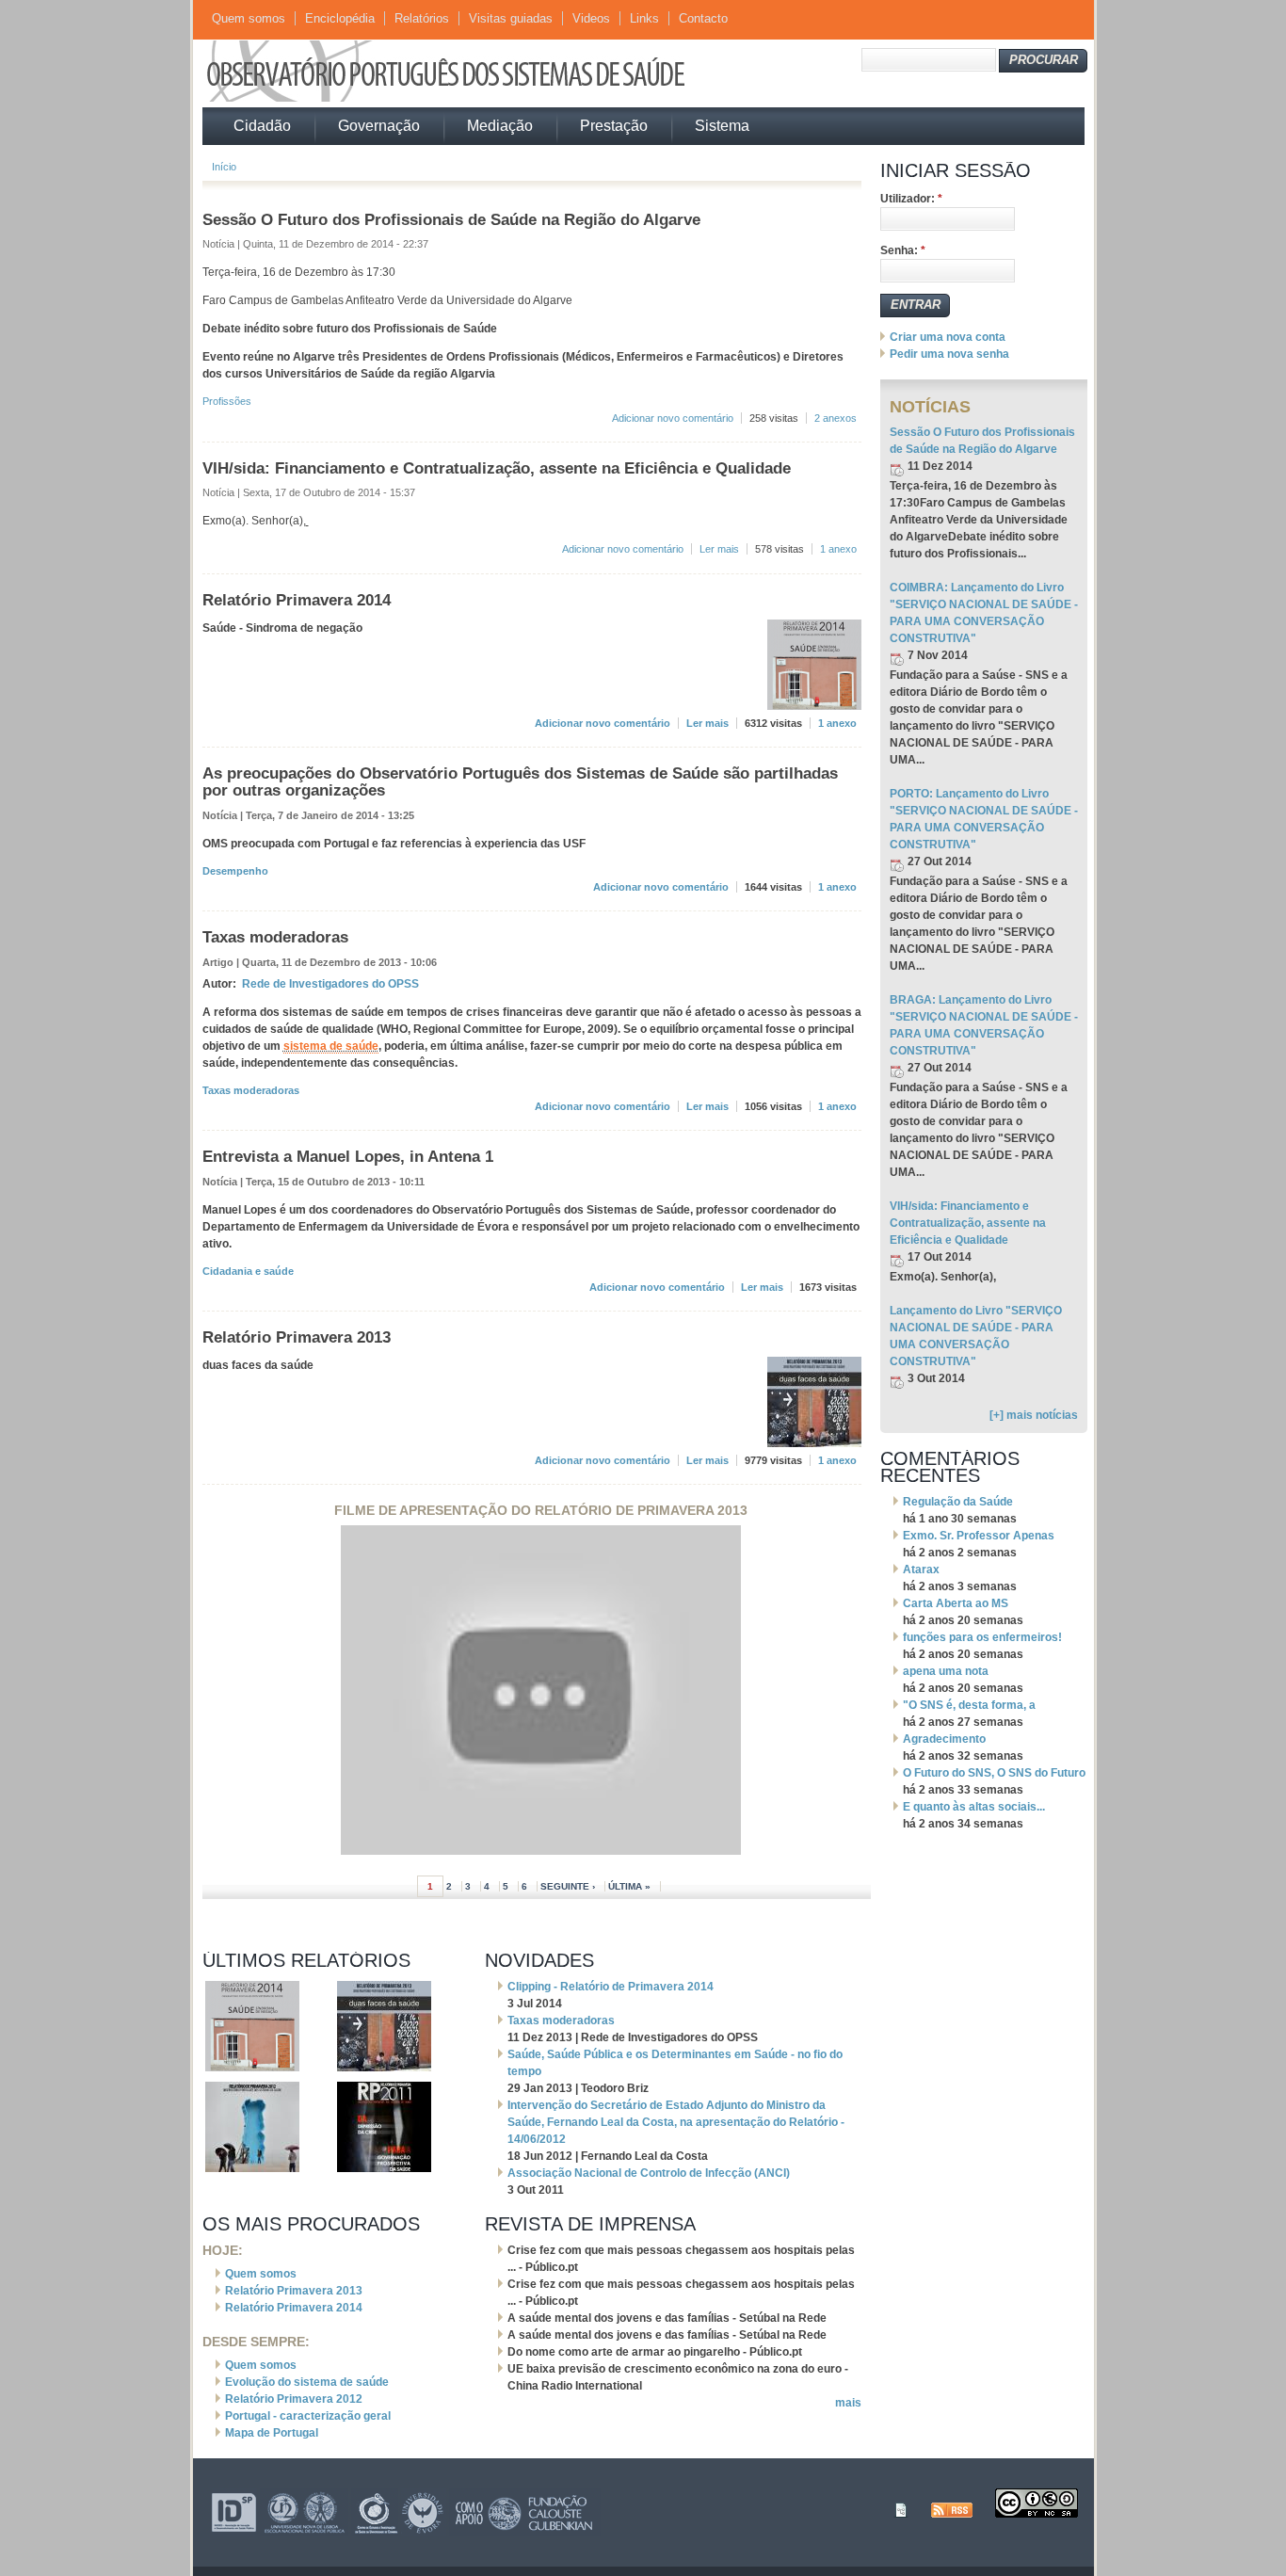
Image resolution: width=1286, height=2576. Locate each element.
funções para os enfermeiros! (982, 1637)
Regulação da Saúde (958, 1502)
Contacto (703, 18)
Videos (591, 18)
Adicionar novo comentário (673, 418)
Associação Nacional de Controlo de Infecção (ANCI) (649, 2173)
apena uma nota (946, 1671)
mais (848, 2403)
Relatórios (422, 18)
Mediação (500, 126)
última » (629, 1886)
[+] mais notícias (1034, 1415)
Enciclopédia (340, 18)
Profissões (227, 401)
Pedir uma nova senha (949, 354)
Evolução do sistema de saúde (307, 2382)
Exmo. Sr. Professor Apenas (979, 1536)
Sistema (722, 126)
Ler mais (719, 549)
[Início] (469, 99)
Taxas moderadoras (275, 937)
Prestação (614, 126)
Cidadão (262, 126)
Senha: (903, 250)
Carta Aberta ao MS (956, 1603)
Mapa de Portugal (272, 2433)
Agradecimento (944, 1739)
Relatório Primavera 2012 (294, 2399)
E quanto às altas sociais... (974, 1807)
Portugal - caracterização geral (308, 2416)
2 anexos (836, 418)
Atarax (921, 1570)
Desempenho (235, 871)
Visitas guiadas (511, 18)
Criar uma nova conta (948, 337)
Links (644, 18)
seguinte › (568, 1886)
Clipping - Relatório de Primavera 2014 (611, 1987)
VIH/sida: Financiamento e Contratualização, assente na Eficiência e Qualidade (497, 468)
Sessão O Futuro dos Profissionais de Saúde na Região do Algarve (451, 219)
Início (224, 167)
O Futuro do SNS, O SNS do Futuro (994, 1773)
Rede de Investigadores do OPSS (330, 984)
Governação (379, 126)
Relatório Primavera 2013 (297, 1337)
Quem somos (249, 18)
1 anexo (838, 549)
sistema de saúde (331, 1046)
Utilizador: (911, 199)
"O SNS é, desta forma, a (969, 1705)
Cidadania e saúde (248, 1271)
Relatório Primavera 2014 (297, 600)
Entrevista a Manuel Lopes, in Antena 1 (348, 1156)
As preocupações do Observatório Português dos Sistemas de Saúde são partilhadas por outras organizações (520, 781)
